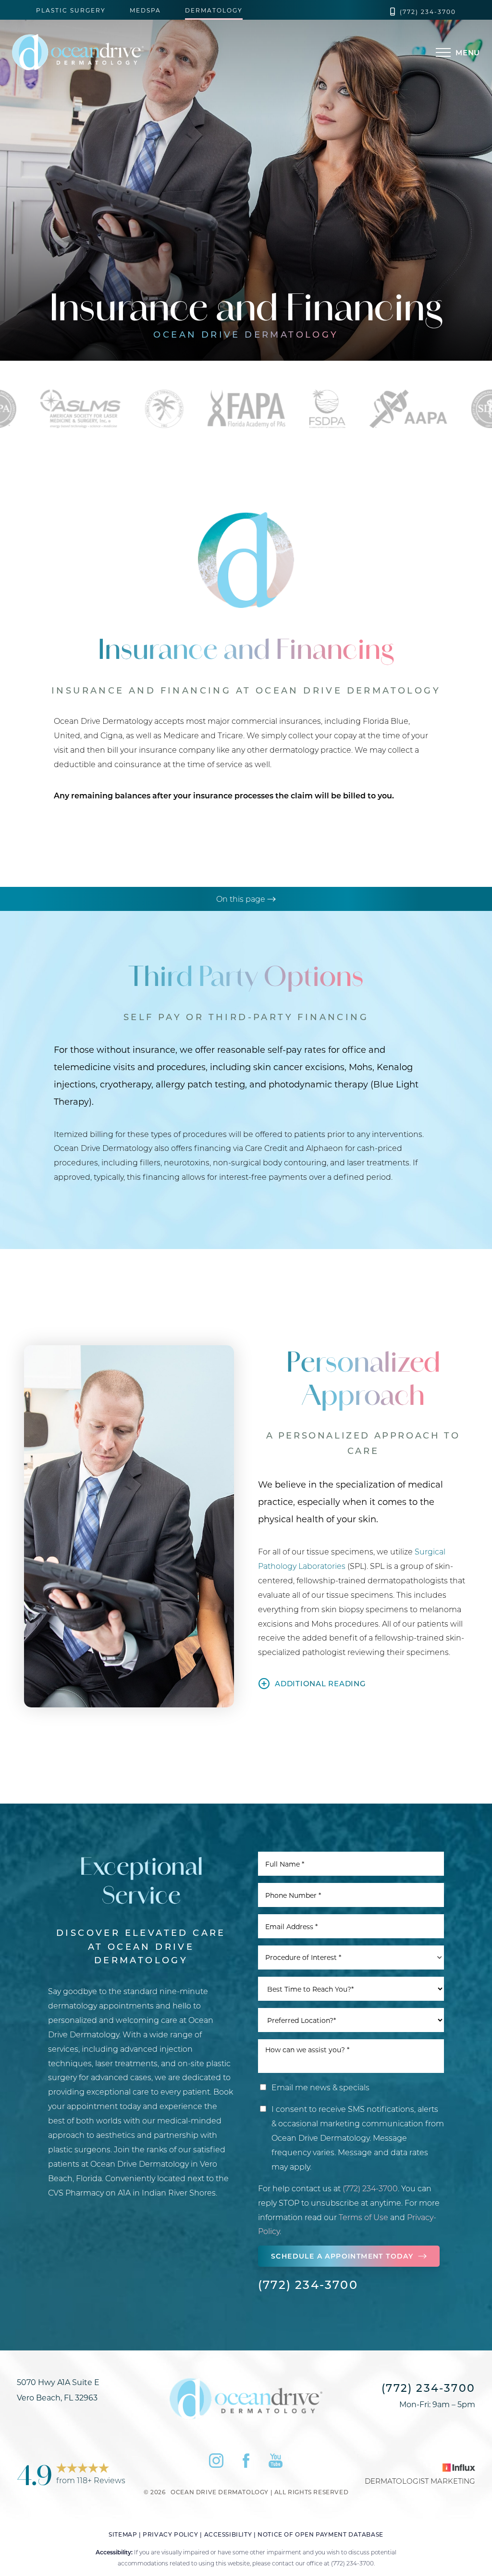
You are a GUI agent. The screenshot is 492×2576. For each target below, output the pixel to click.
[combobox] (351, 1957)
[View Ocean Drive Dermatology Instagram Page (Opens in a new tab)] (216, 2463)
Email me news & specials (320, 2087)
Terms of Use (363, 2217)
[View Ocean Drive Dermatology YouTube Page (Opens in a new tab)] (276, 2463)
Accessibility (228, 2534)
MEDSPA (145, 11)
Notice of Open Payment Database (320, 2534)
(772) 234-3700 (428, 12)
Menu (468, 52)
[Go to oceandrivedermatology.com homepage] (112, 52)
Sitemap (123, 2534)
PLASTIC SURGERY (71, 11)
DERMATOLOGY (214, 11)
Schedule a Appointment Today (342, 2256)
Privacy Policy (170, 2534)
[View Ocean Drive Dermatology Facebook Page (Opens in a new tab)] (246, 2463)
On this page (242, 899)
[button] (443, 52)
